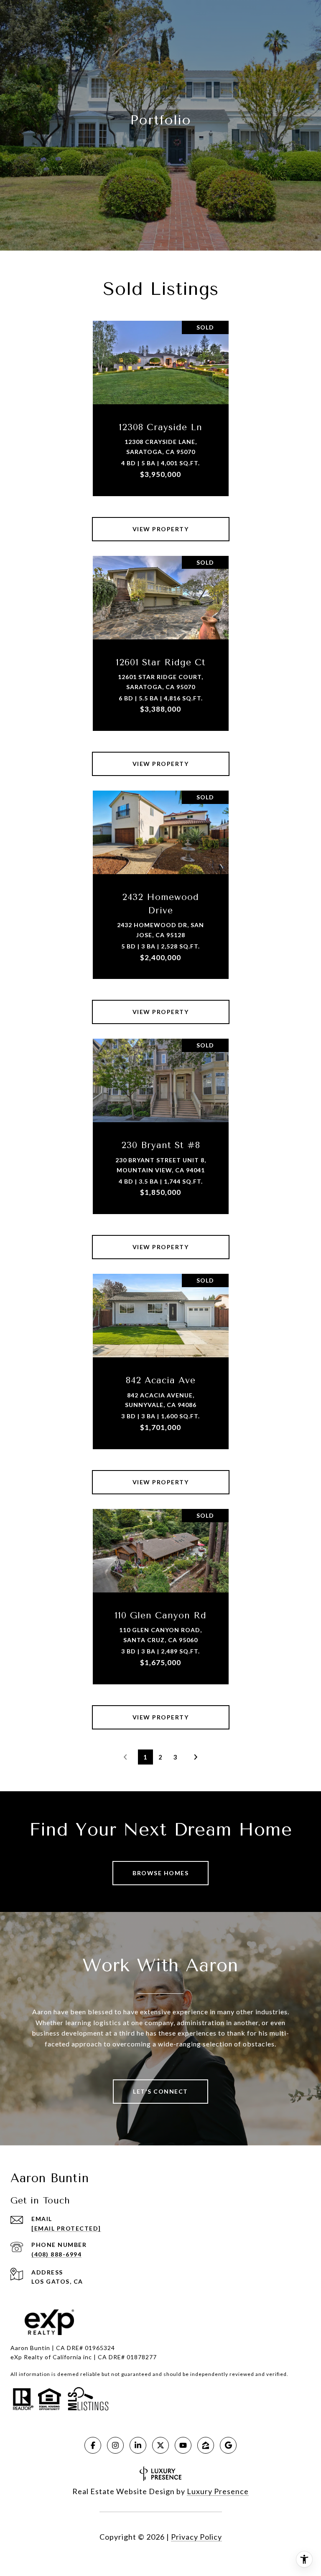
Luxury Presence (218, 2491)
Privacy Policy (196, 2537)
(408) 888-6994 (56, 2254)
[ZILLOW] (206, 2445)
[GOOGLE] (228, 2445)
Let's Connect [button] (160, 2091)
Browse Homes (160, 1873)
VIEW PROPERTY (161, 529)
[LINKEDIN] (138, 2445)
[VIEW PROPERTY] (161, 522)
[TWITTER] (160, 2445)
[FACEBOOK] (93, 2445)
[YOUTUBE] (183, 2445)
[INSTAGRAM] (115, 2445)
